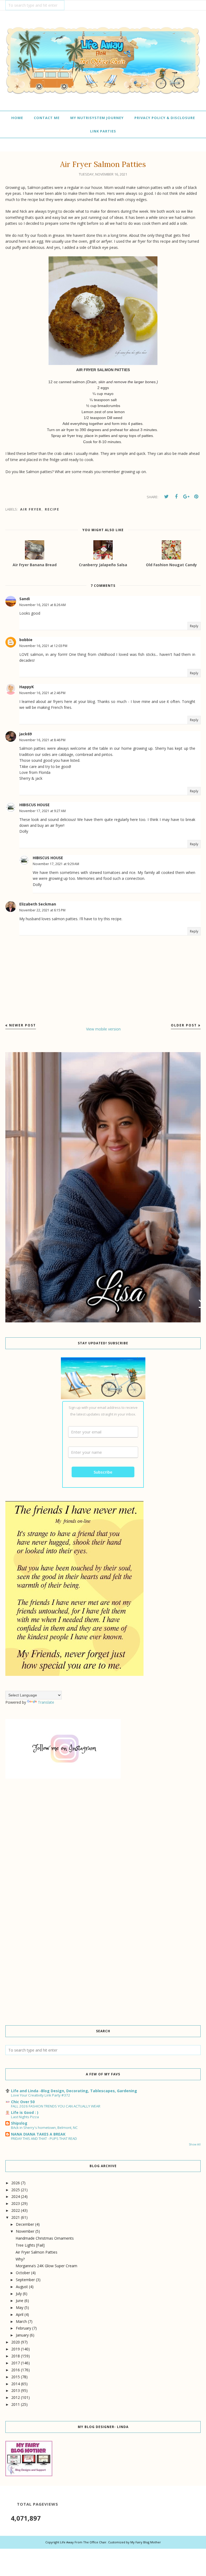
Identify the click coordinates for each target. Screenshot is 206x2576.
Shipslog (19, 2123)
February (23, 2328)
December (25, 2224)
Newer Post (23, 1025)
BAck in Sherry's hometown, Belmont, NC (44, 2128)
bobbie (26, 640)
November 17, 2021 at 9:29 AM (56, 864)
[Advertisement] (103, 1831)
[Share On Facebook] (176, 497)
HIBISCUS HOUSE (34, 805)
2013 (16, 2390)
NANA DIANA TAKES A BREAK (38, 2134)
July (19, 2294)
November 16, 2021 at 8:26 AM (43, 605)
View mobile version (103, 1029)
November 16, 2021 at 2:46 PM (42, 693)
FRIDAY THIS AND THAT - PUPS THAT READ (44, 2139)
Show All (195, 2144)
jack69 (25, 734)
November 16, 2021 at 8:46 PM (42, 740)
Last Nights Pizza (25, 2117)
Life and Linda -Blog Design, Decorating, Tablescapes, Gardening (74, 2091)
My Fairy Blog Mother (146, 2542)
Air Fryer (31, 509)
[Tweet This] (166, 497)
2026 (16, 2183)
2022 (16, 2210)
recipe (52, 509)
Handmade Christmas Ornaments (45, 2238)
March (21, 2321)
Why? (20, 2259)
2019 (16, 2349)
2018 (16, 2356)
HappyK (27, 687)
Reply (194, 626)
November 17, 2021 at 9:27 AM (43, 811)
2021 (16, 2217)
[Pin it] (196, 497)
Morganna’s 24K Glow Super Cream (46, 2266)
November (25, 2231)
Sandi (25, 599)
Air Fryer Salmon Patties (36, 2252)
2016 (16, 2370)
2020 (16, 2342)
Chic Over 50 (23, 2102)
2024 (16, 2196)
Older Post (184, 1025)
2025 (16, 2190)
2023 (16, 2203)
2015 (16, 2377)
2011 (16, 2404)
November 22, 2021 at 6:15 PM (42, 910)
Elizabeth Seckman (38, 904)
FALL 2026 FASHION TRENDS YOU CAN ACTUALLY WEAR (56, 2106)
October (23, 2273)
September (25, 2280)
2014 (16, 2384)
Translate (46, 1702)
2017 (16, 2363)
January (22, 2335)
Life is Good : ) (25, 2112)
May (20, 2307)
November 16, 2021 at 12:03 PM (43, 646)
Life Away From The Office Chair (83, 2542)
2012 (16, 2397)
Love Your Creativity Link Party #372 (41, 2095)
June (20, 2301)
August (22, 2287)
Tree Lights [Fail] (30, 2245)
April (20, 2314)
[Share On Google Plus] (186, 497)
